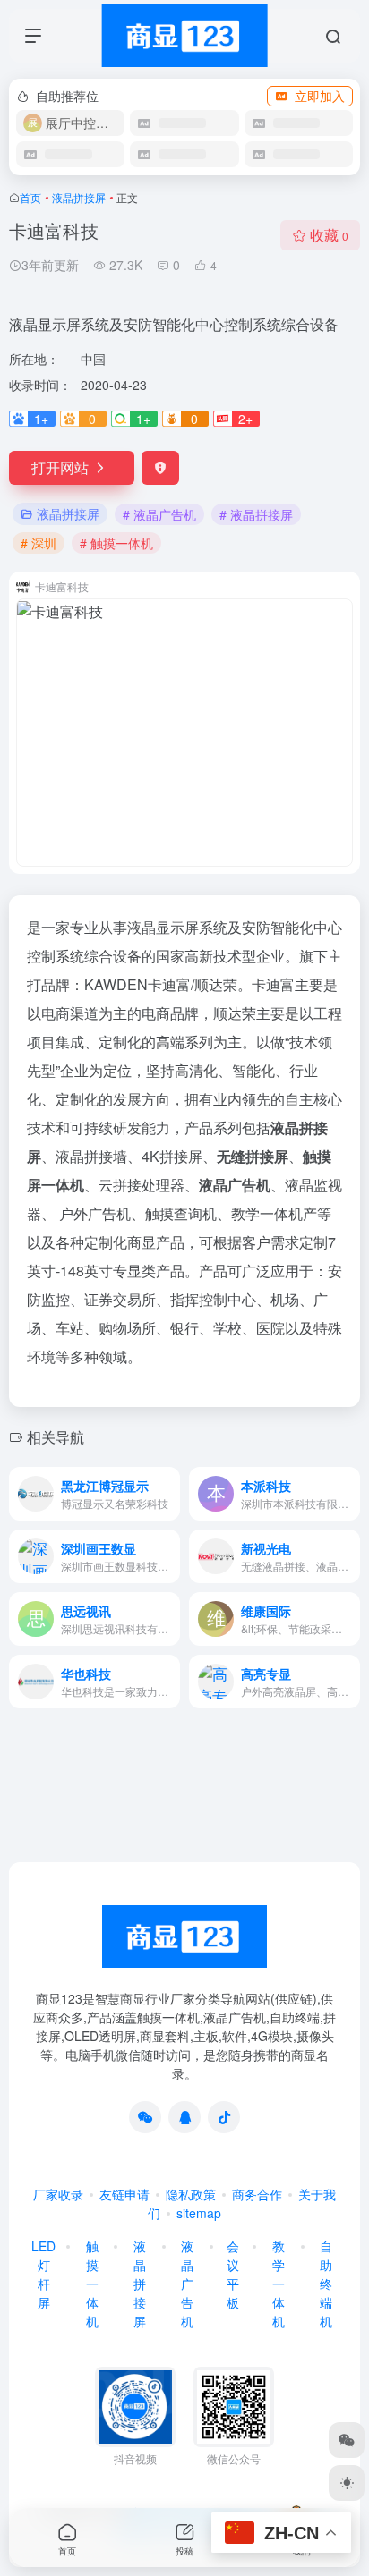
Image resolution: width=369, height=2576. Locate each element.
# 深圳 (39, 543)
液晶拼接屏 (79, 197)
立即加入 (320, 96)
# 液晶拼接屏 (256, 514)
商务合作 (257, 2194)
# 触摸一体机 (116, 543)
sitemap (199, 2213)
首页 (30, 197)
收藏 (329, 235)
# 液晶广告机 (159, 514)
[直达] (170, 1494)
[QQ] (184, 2117)
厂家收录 (58, 2194)
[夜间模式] (347, 2483)
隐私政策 (191, 2194)
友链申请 (124, 2194)
